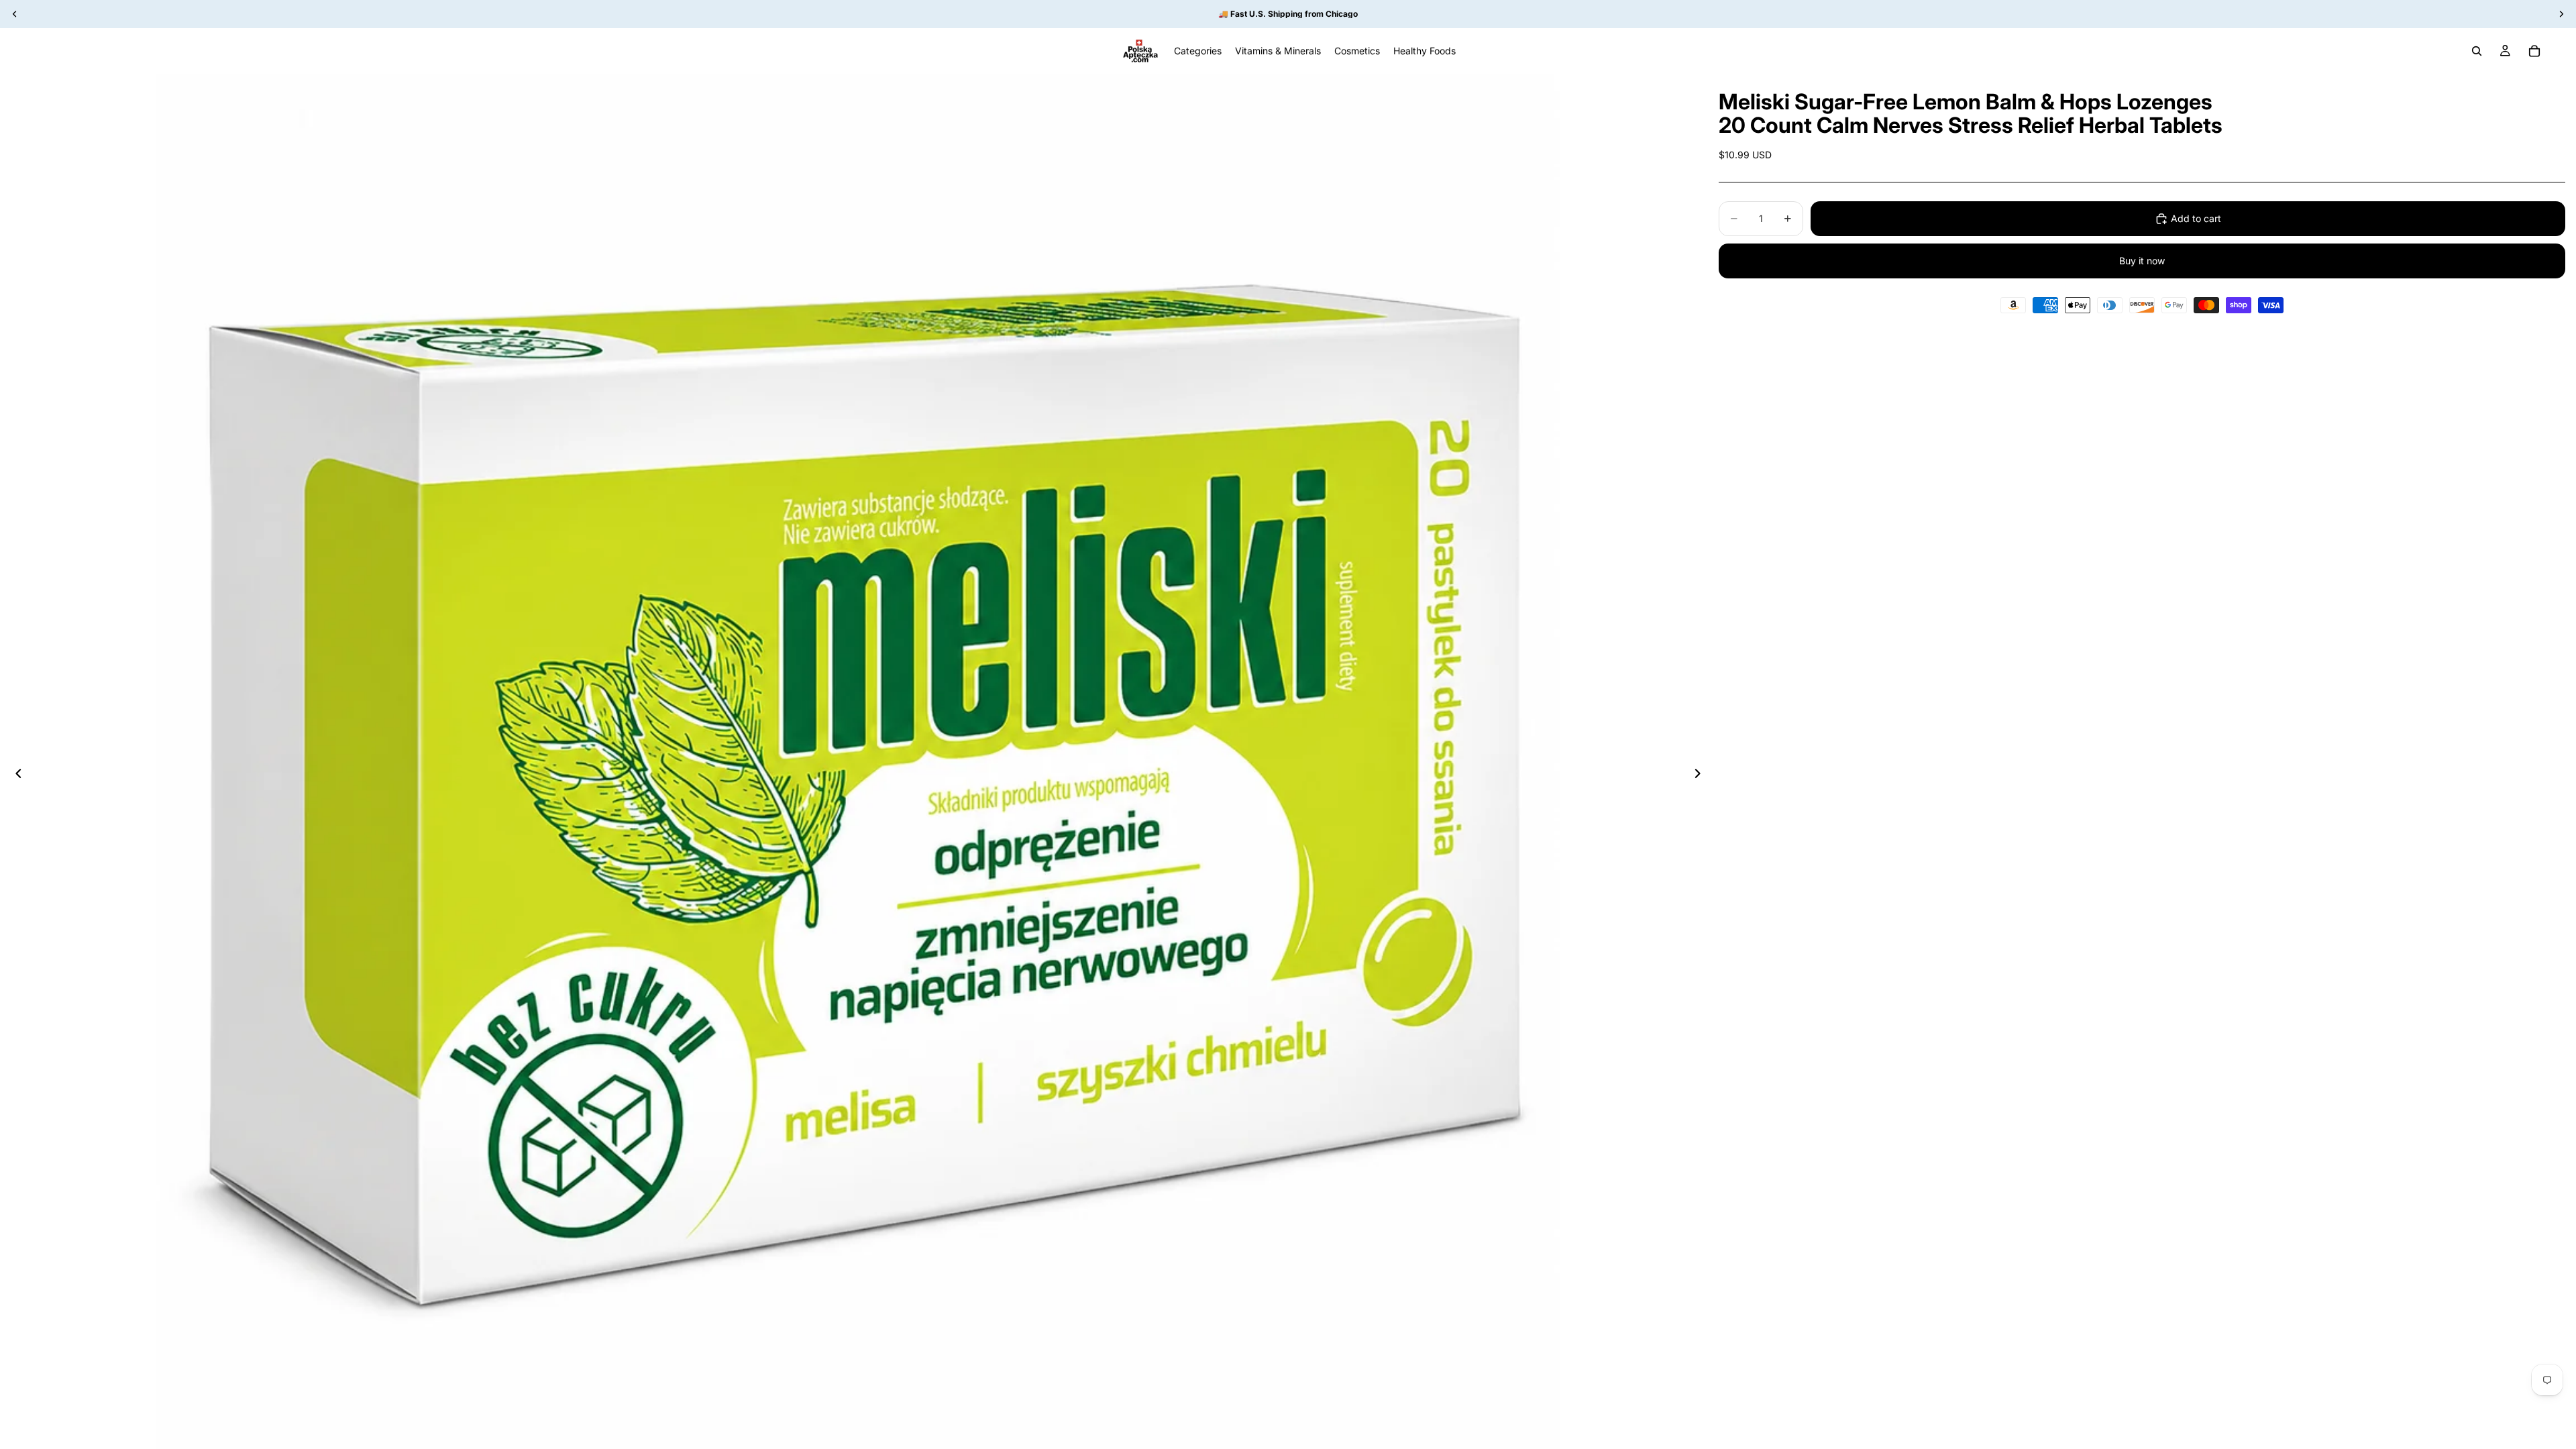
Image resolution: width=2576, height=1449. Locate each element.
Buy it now (2142, 261)
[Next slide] (1701, 775)
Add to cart (2196, 218)
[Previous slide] (15, 775)
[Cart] (2534, 51)
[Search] (2477, 51)
